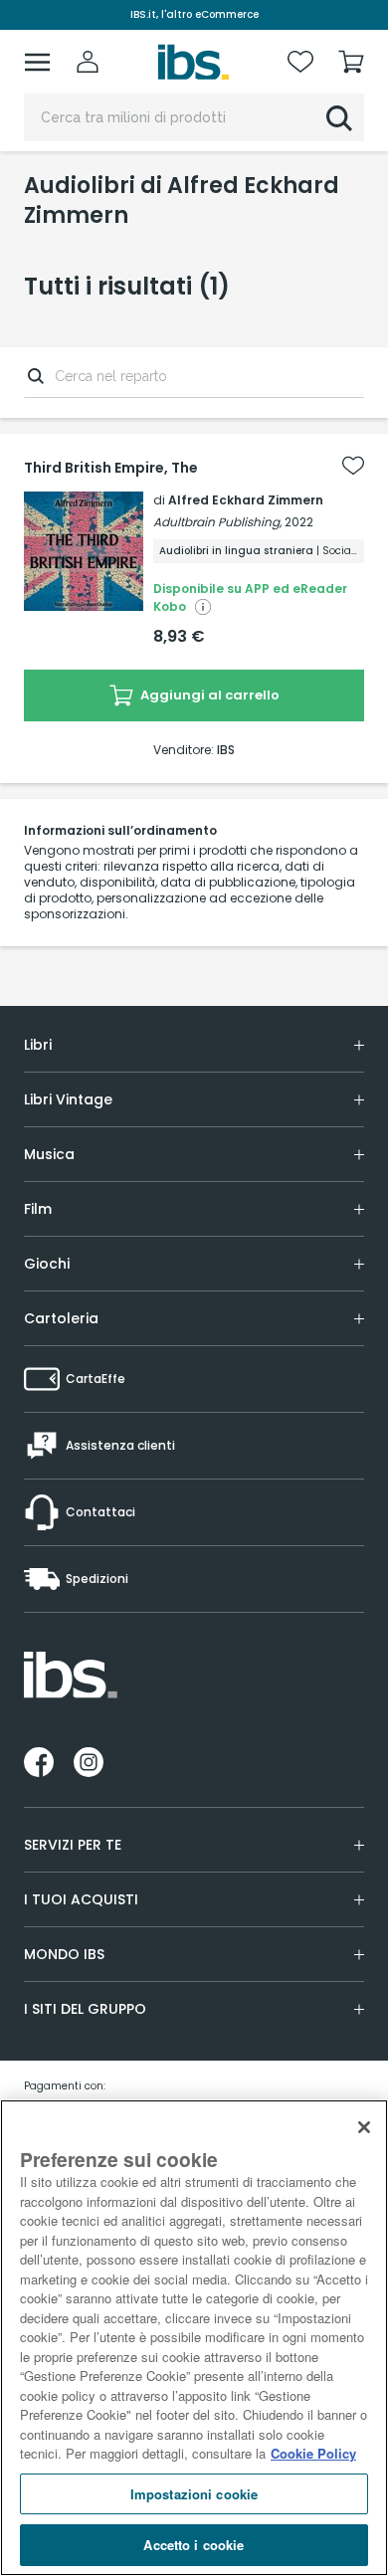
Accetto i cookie (194, 2545)
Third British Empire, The (111, 468)
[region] (194, 2338)
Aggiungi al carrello (208, 695)
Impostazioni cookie (194, 2494)
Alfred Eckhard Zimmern (246, 500)
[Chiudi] (364, 2127)
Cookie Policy (313, 2453)
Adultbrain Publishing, (217, 522)
